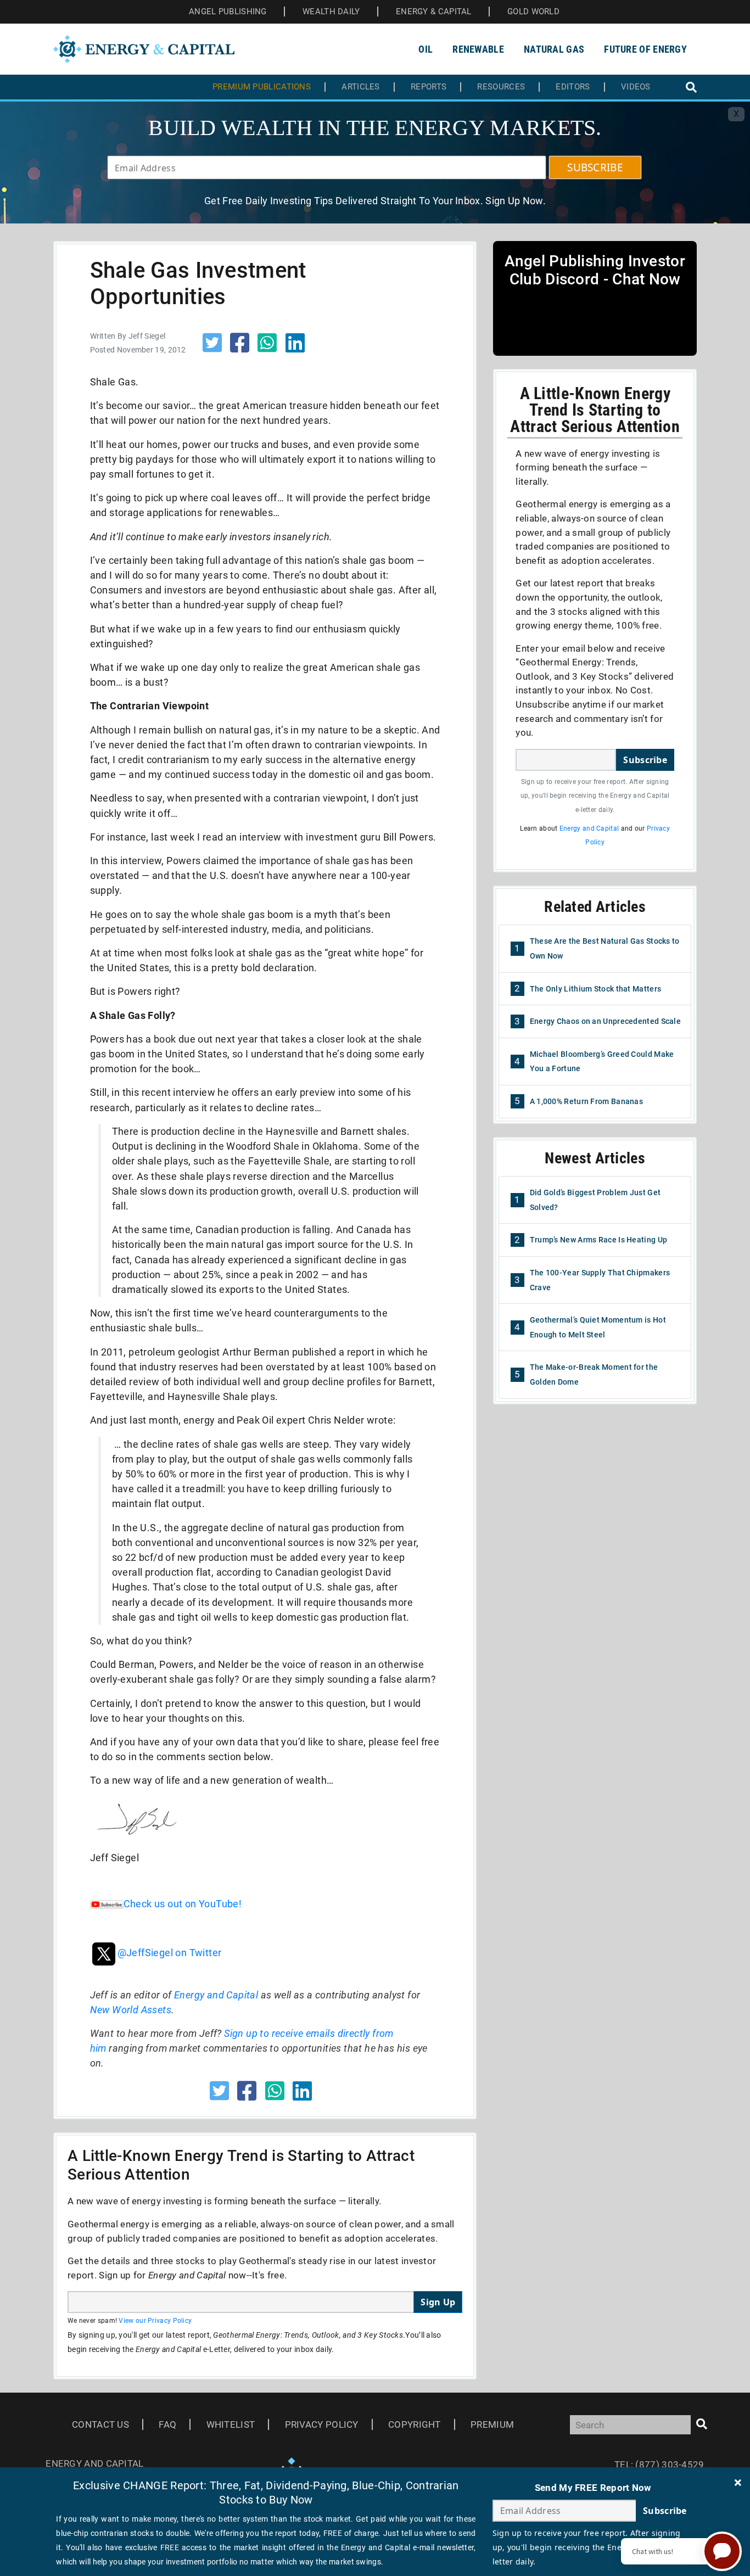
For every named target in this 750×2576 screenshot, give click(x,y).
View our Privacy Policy (155, 2321)
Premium (492, 2424)
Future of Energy (645, 49)
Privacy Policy (322, 2424)
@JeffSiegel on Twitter (170, 1953)
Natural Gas (554, 49)
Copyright (415, 2424)
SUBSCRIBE (595, 167)
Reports (429, 87)
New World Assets (131, 2010)
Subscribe (645, 760)
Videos (636, 87)
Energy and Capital (216, 1995)
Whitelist (231, 2424)
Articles (360, 87)
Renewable (478, 49)
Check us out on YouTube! (183, 1904)
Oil (426, 49)
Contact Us (100, 2424)
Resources (501, 87)
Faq (167, 2424)
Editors (573, 87)
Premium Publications (262, 87)
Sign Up (438, 2302)
